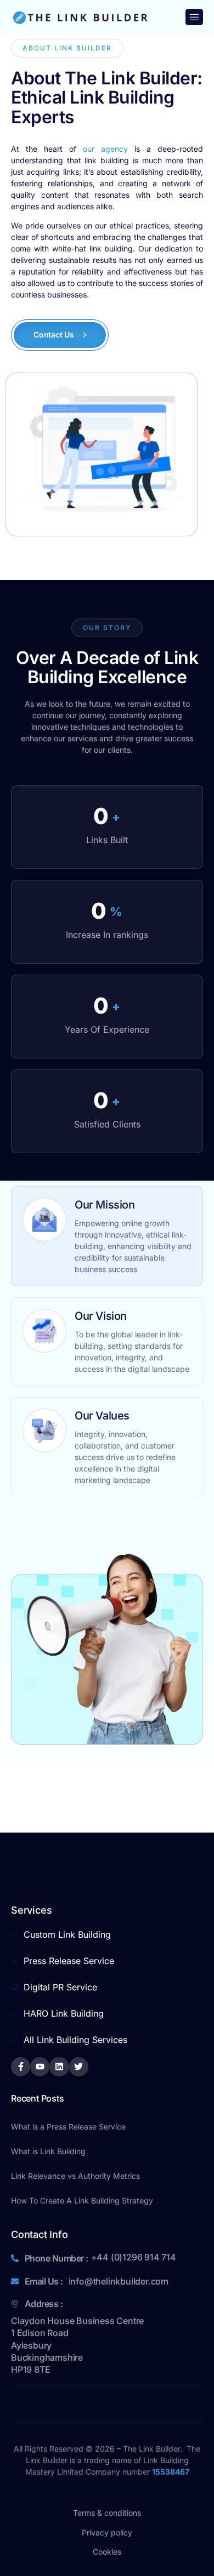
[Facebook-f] (21, 2067)
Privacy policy (107, 2532)
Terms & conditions (107, 2513)
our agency (105, 149)
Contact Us (54, 334)
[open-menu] (194, 17)
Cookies (107, 2552)
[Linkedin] (59, 2067)
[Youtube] (40, 2067)
